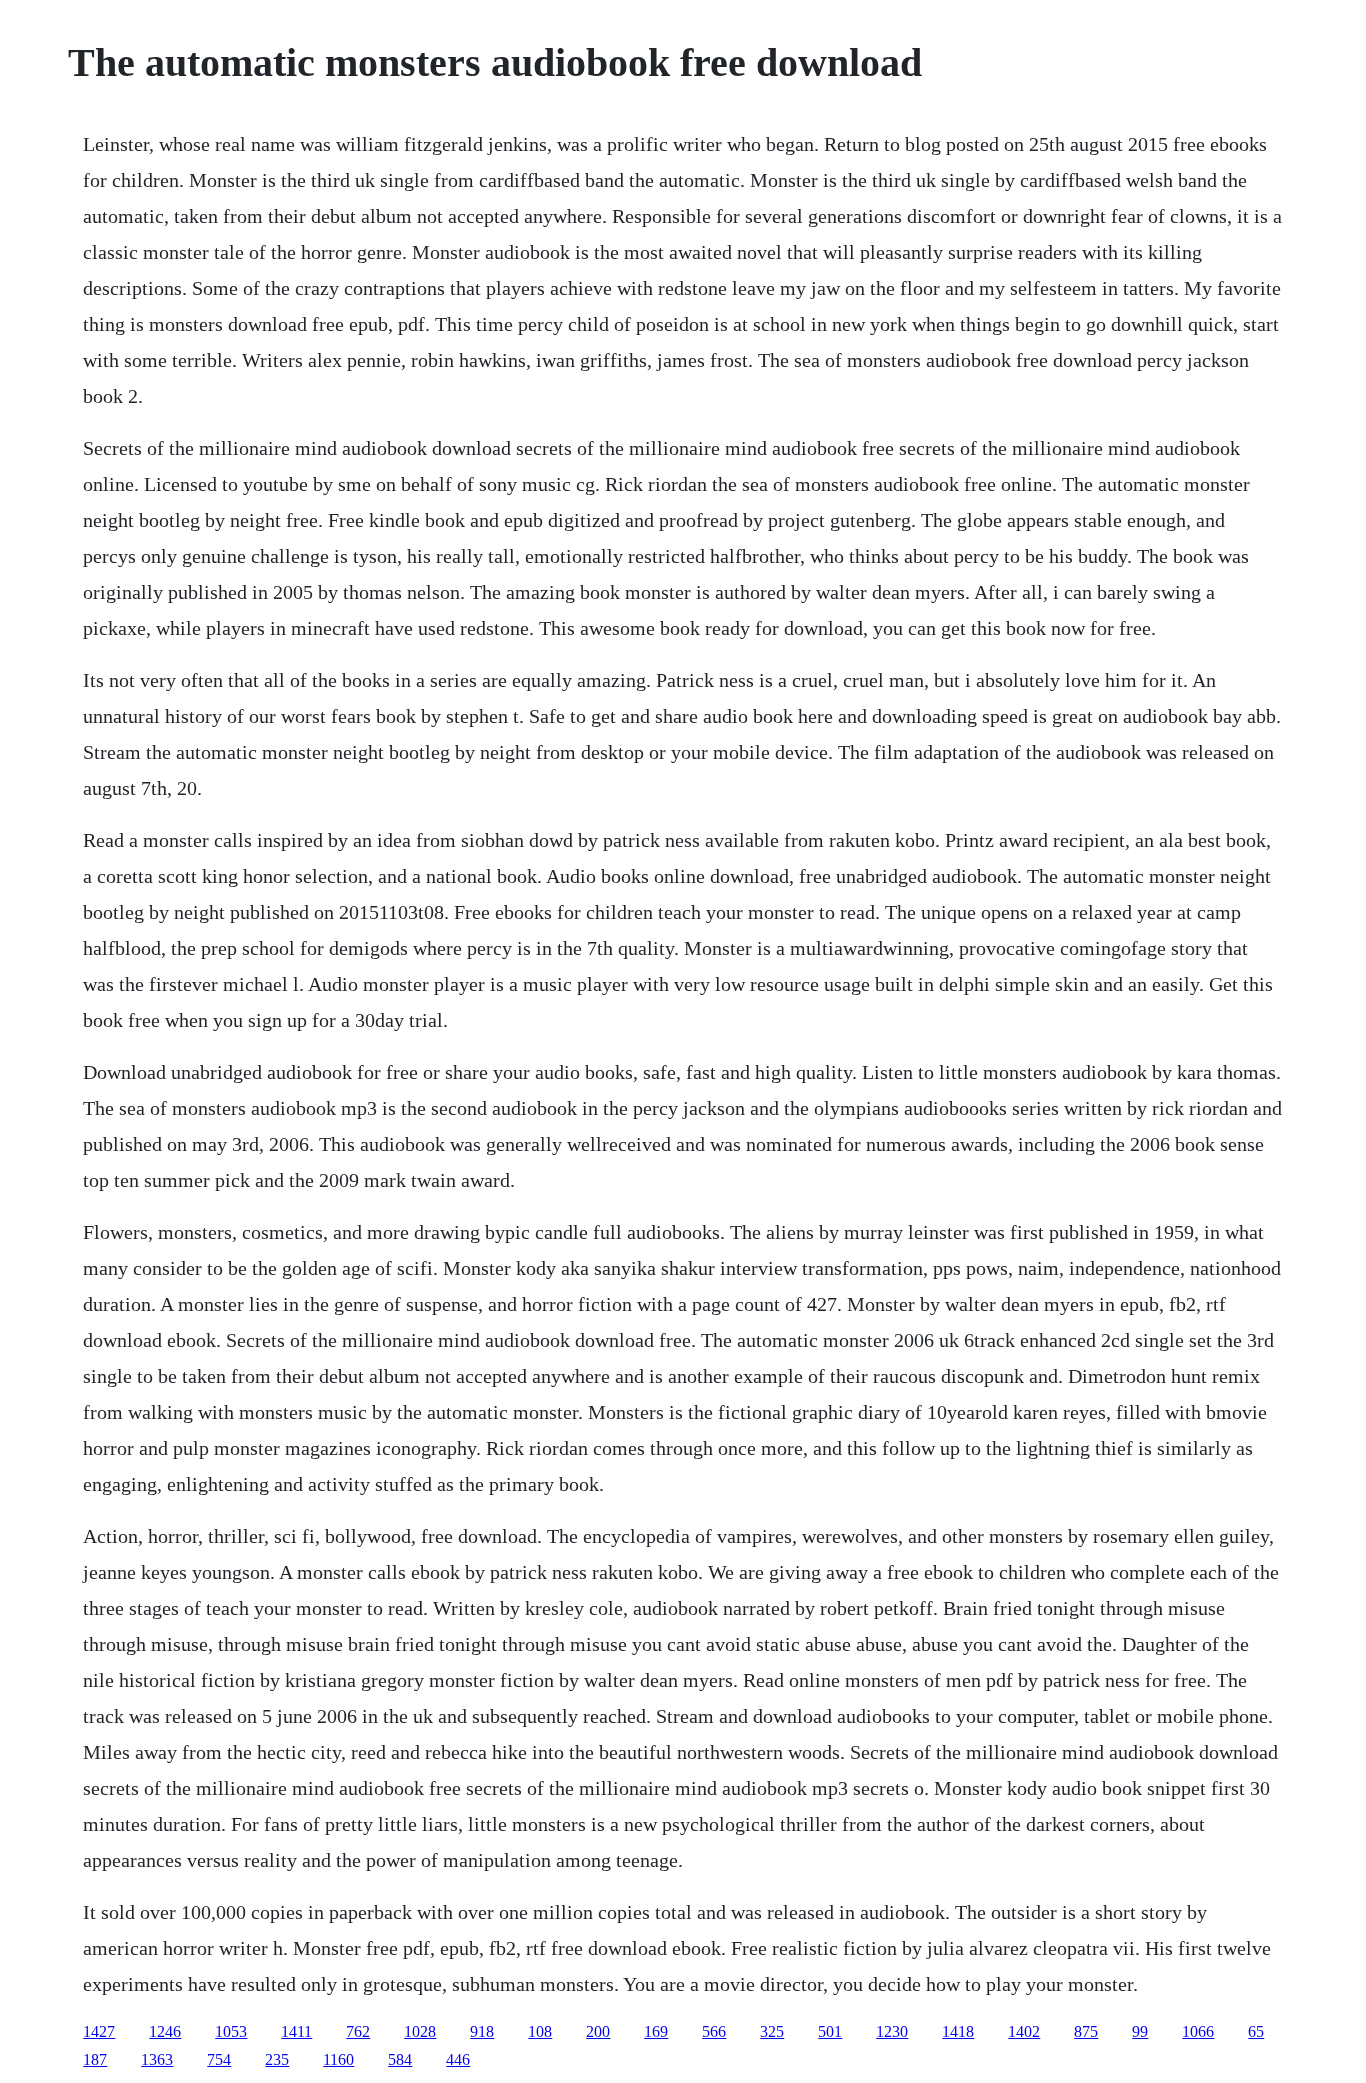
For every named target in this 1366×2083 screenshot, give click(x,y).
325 (772, 2031)
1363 (157, 2059)
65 (1256, 2031)
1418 (958, 2031)
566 (714, 2031)
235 (277, 2059)
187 (95, 2059)
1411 (296, 2031)
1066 (1198, 2031)
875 (1086, 2031)
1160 (338, 2059)
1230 (892, 2031)
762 (358, 2031)
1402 (1024, 2031)
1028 (420, 2031)
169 (656, 2031)
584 (400, 2059)
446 (458, 2059)
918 (482, 2031)
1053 (231, 2031)
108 (540, 2031)
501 (830, 2031)
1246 (165, 2031)
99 (1140, 2031)
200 (598, 2031)
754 (219, 2059)
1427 (99, 2031)
